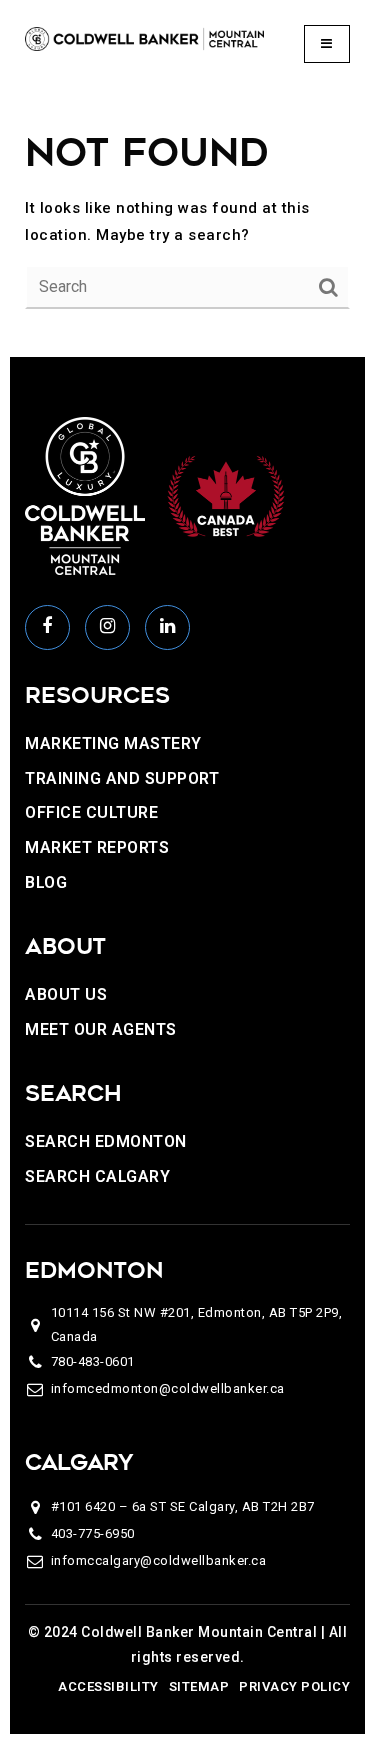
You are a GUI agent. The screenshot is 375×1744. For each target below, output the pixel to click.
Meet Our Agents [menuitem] (101, 1029)
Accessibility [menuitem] (108, 1686)
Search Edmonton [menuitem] (106, 1141)
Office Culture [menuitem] (91, 812)
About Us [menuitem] (66, 994)
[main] (187, 217)
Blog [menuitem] (46, 882)
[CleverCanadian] (225, 495)
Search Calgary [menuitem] (97, 1176)
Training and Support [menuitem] (122, 778)
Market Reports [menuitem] (97, 847)
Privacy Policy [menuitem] (294, 1686)
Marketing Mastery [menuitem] (113, 743)
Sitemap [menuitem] (199, 1686)
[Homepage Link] (144, 38)
